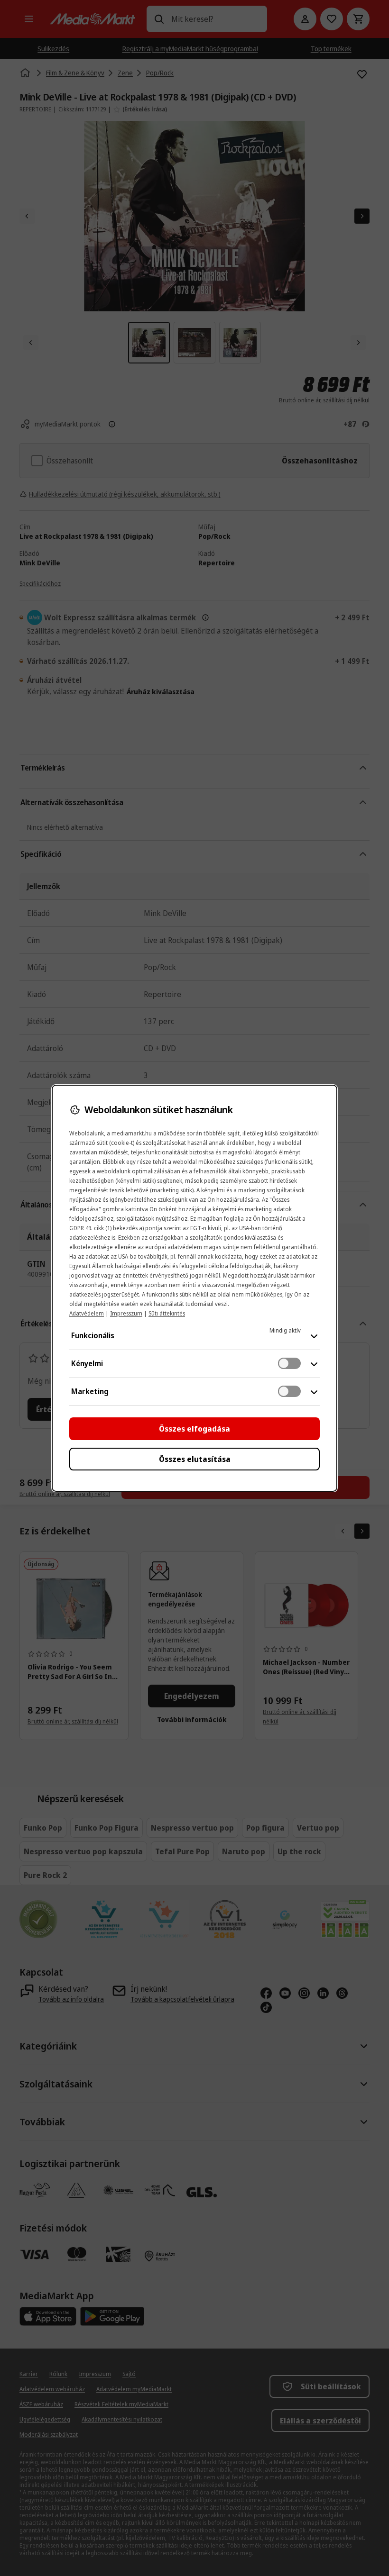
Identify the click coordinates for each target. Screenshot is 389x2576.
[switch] (289, 1363)
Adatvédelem (87, 1313)
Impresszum (126, 1313)
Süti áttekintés (167, 1313)
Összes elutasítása (195, 1459)
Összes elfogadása (194, 1429)
